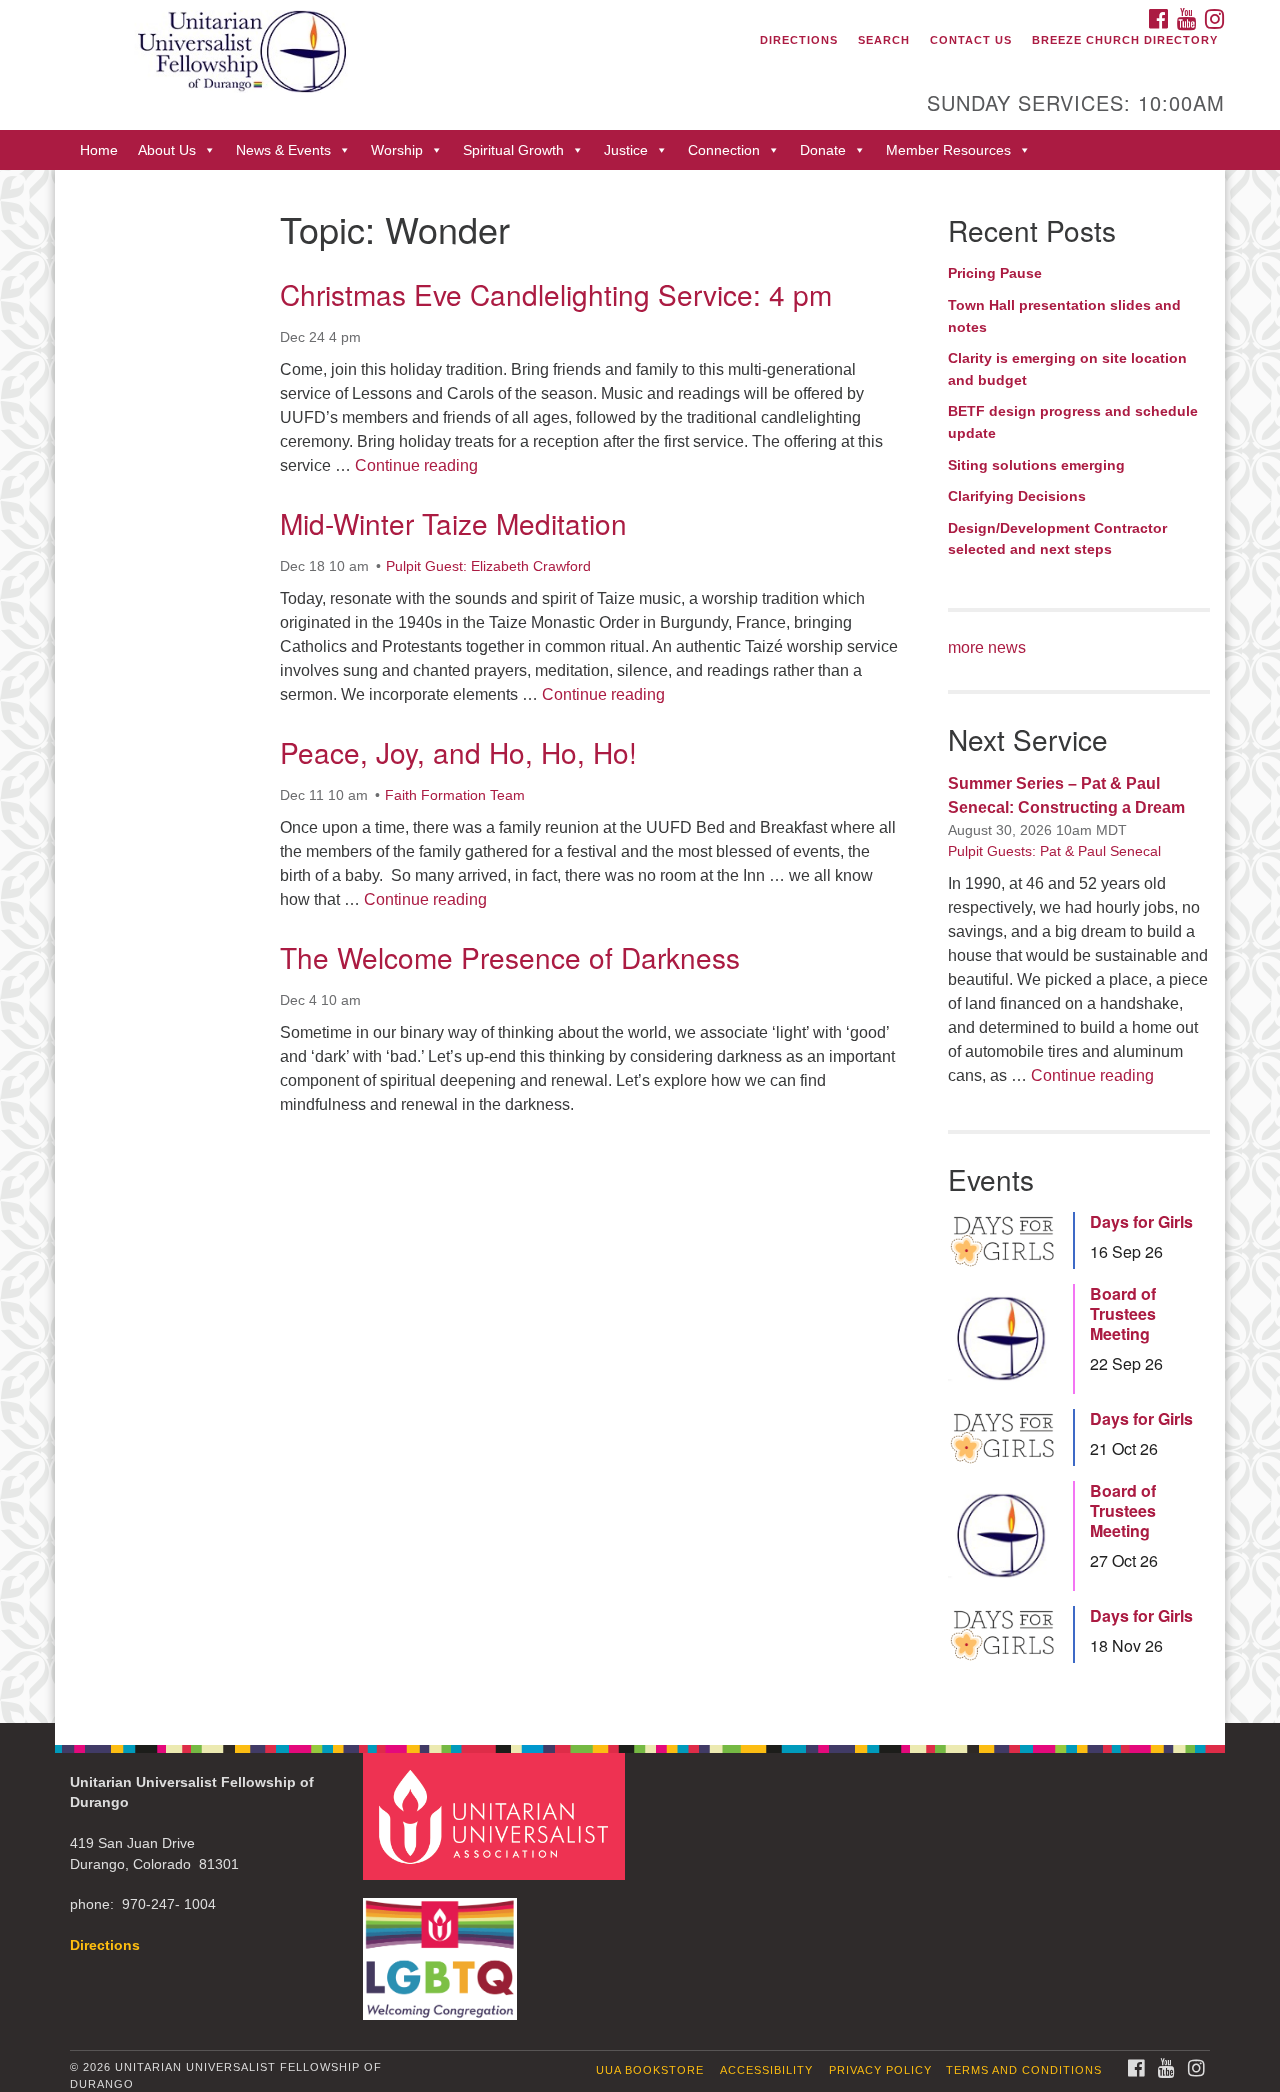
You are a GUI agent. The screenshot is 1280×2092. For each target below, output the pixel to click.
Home (99, 150)
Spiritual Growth (513, 150)
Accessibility (766, 2070)
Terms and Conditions (1024, 2070)
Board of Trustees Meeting (1123, 1314)
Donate (823, 150)
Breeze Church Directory (1125, 40)
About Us (167, 150)
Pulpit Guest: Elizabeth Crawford (488, 566)
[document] (640, 946)
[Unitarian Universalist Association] (497, 1815)
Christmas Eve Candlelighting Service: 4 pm (556, 294)
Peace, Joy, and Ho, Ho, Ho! (458, 752)
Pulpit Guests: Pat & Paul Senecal (1054, 851)
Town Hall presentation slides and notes (1064, 316)
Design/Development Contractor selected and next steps (1057, 539)
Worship (397, 150)
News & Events (283, 150)
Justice (626, 150)
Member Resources (948, 150)
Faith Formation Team (455, 795)
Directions (799, 40)
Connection (724, 150)
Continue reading (416, 465)
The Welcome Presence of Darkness (510, 957)
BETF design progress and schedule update (1073, 422)
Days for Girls (1141, 1222)
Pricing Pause (995, 273)
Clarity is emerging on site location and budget (1067, 369)
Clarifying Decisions (1017, 496)
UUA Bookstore (650, 2070)
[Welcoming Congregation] (443, 1949)
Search (884, 40)
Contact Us (971, 40)
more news (987, 647)
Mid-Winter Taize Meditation (453, 523)
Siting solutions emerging (1036, 465)
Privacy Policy (880, 2070)
